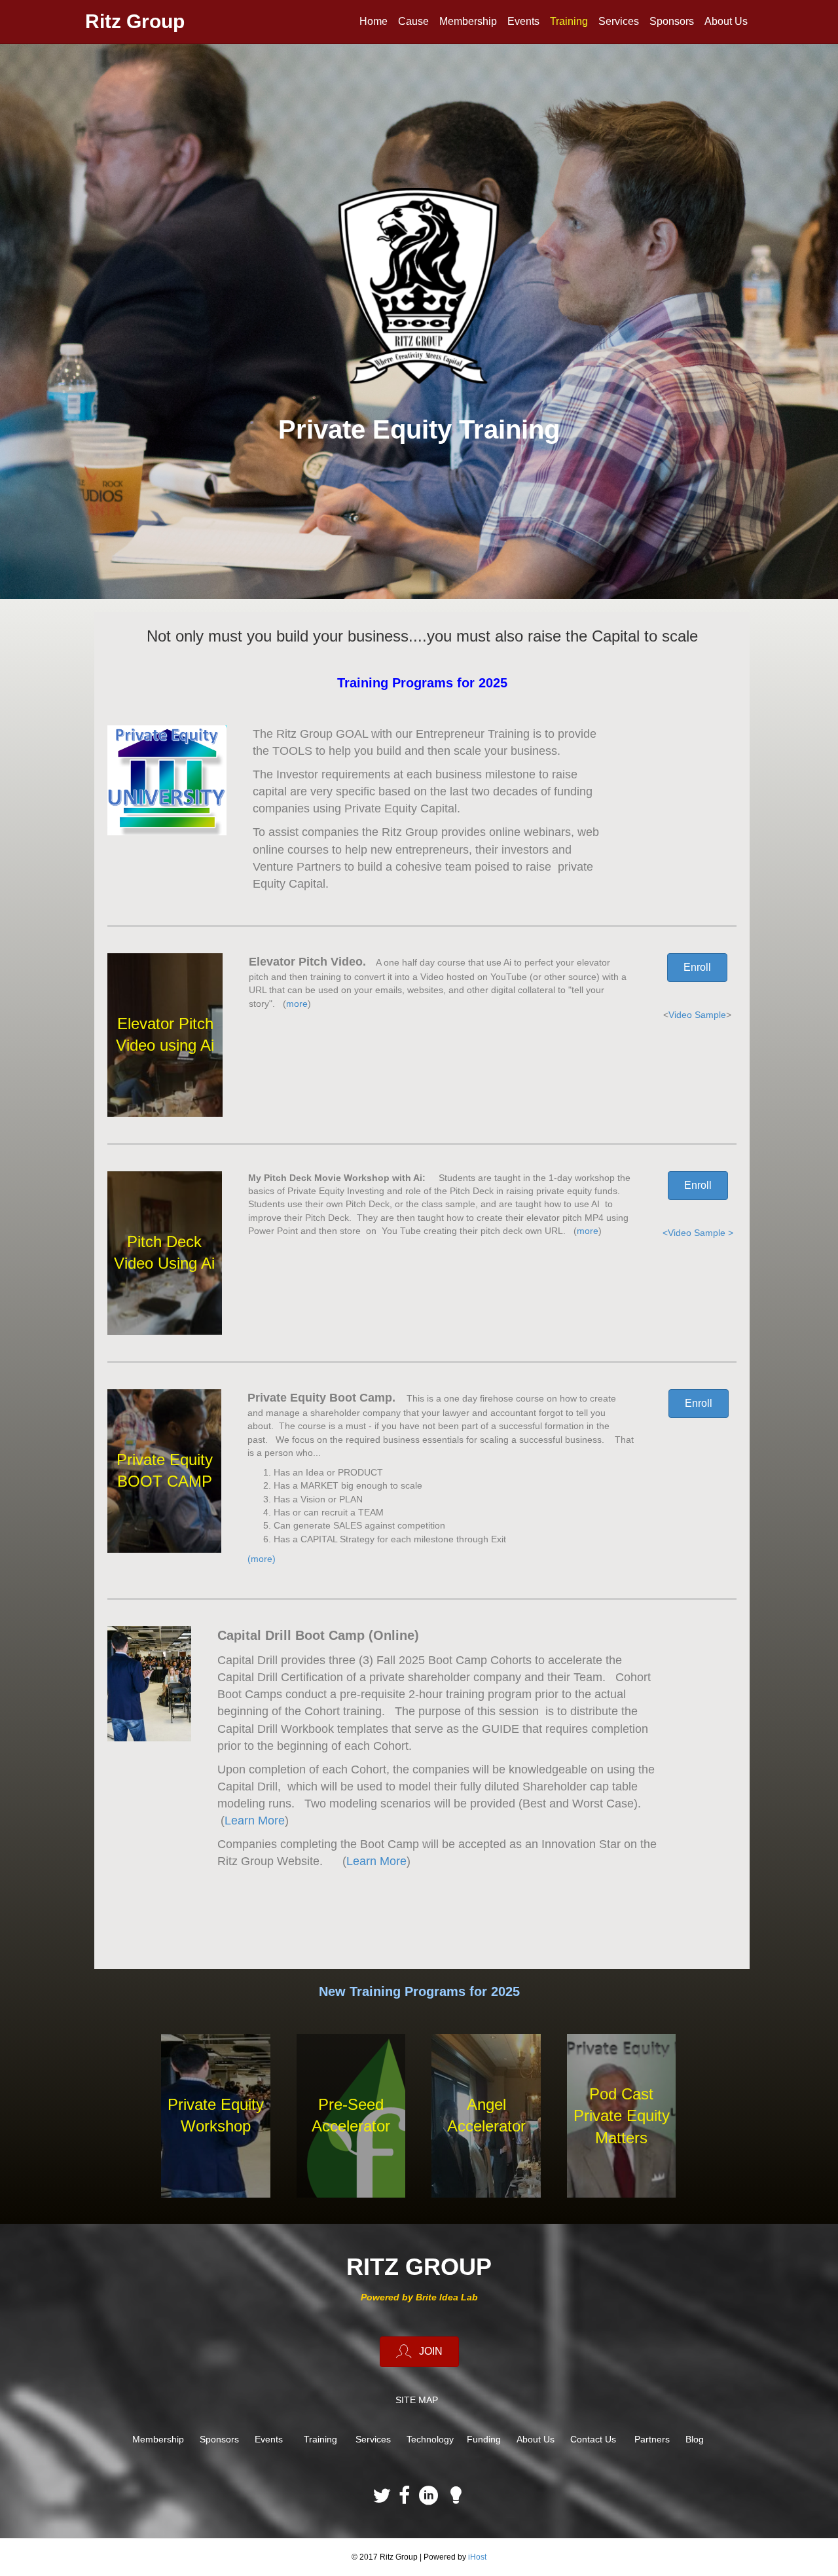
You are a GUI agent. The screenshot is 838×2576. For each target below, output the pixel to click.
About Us (726, 21)
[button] (697, 968)
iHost (477, 2557)
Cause (413, 21)
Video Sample (697, 1015)
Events (523, 21)
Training (569, 21)
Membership (468, 21)
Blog (695, 2439)
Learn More (255, 1821)
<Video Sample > (698, 1233)
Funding (484, 2439)
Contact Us (593, 2439)
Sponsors (672, 21)
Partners (652, 2439)
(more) (263, 1559)
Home (373, 21)
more (297, 1004)
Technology (430, 2439)
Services (619, 21)
